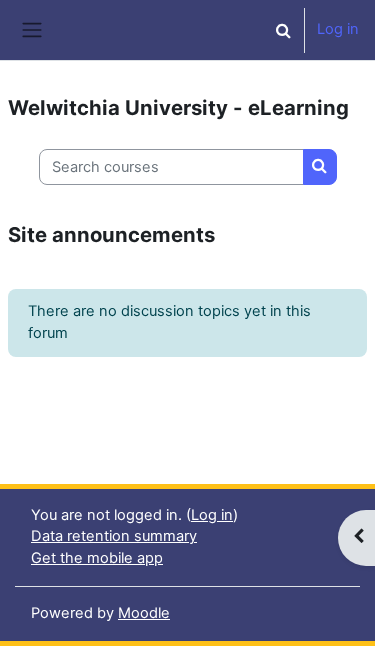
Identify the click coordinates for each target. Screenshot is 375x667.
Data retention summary (114, 536)
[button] (283, 30)
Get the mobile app (97, 558)
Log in (338, 29)
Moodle (144, 613)
